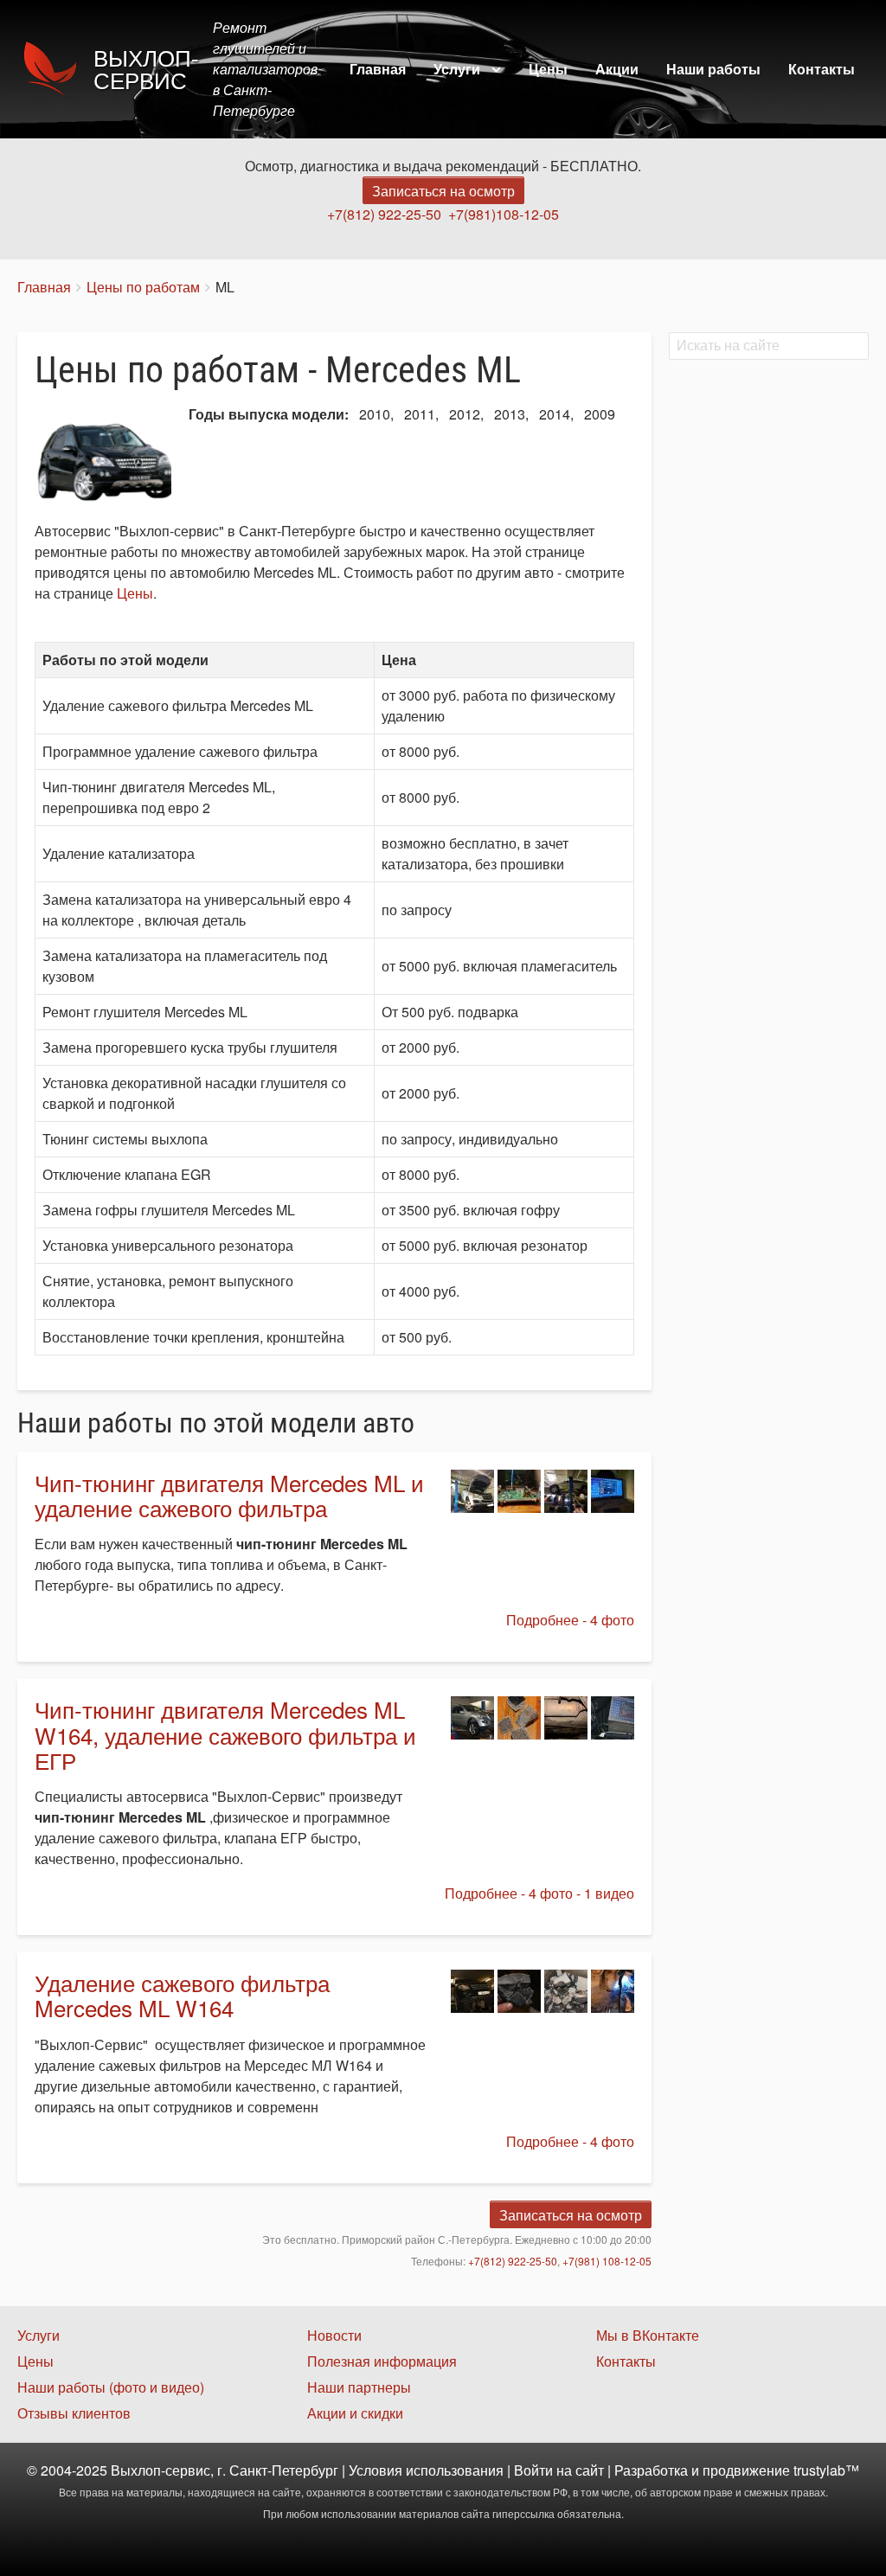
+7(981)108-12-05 (504, 214)
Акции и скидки (355, 2413)
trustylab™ (826, 2470)
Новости (334, 2335)
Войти (533, 2470)
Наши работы (713, 69)
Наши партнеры (359, 2387)
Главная (378, 69)
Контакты (822, 69)
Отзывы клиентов (74, 2413)
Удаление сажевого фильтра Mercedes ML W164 (182, 1995)
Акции (617, 69)
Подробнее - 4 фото (570, 1620)
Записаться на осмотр (443, 191)
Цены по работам (143, 287)
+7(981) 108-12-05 (607, 2261)
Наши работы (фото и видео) (111, 2387)
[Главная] (55, 69)
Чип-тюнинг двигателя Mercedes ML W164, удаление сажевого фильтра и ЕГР (225, 1734)
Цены (548, 69)
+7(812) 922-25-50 (384, 214)
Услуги (457, 69)
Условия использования (426, 2470)
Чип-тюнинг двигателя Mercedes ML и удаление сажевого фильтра (229, 1495)
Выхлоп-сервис (146, 70)
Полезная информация (382, 2361)
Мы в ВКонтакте (648, 2335)
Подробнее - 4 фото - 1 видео (539, 1893)
